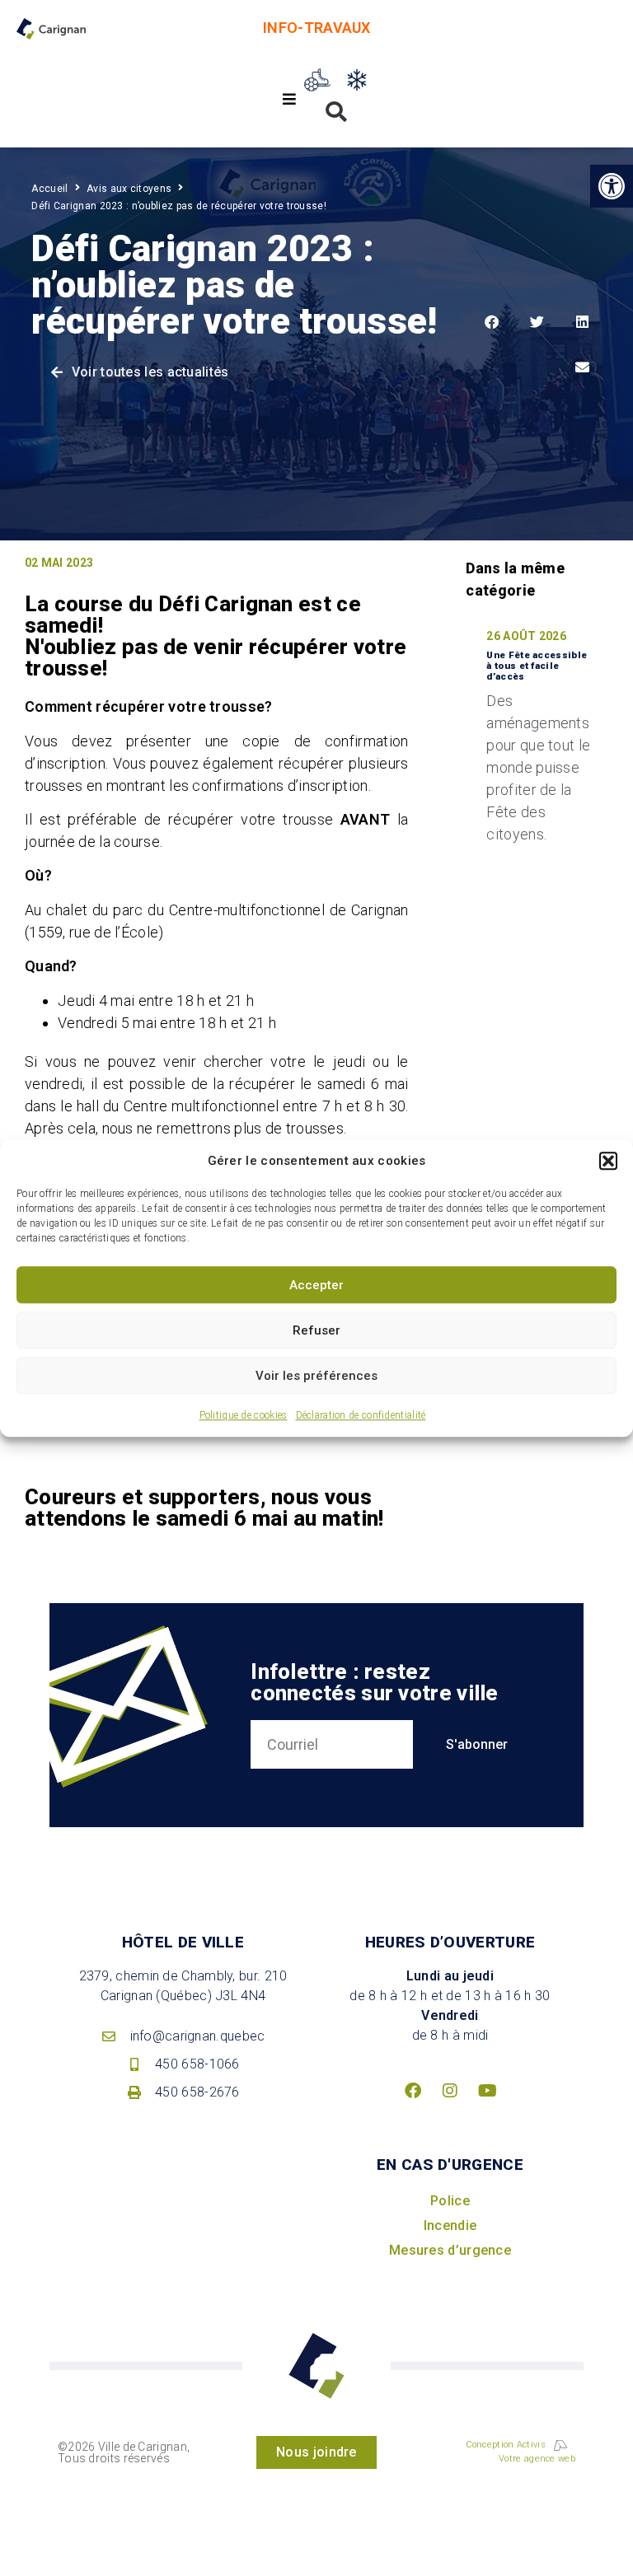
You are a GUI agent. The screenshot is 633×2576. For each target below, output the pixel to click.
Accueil (49, 189)
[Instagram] (450, 2091)
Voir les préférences (316, 1376)
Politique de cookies (244, 1415)
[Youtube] (487, 2091)
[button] (608, 1161)
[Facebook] (413, 2091)
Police (450, 2201)
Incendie (450, 2225)
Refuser (316, 1330)
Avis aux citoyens (129, 189)
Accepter (316, 1285)
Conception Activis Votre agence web (520, 2452)
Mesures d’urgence (450, 2250)
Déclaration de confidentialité (361, 1415)
